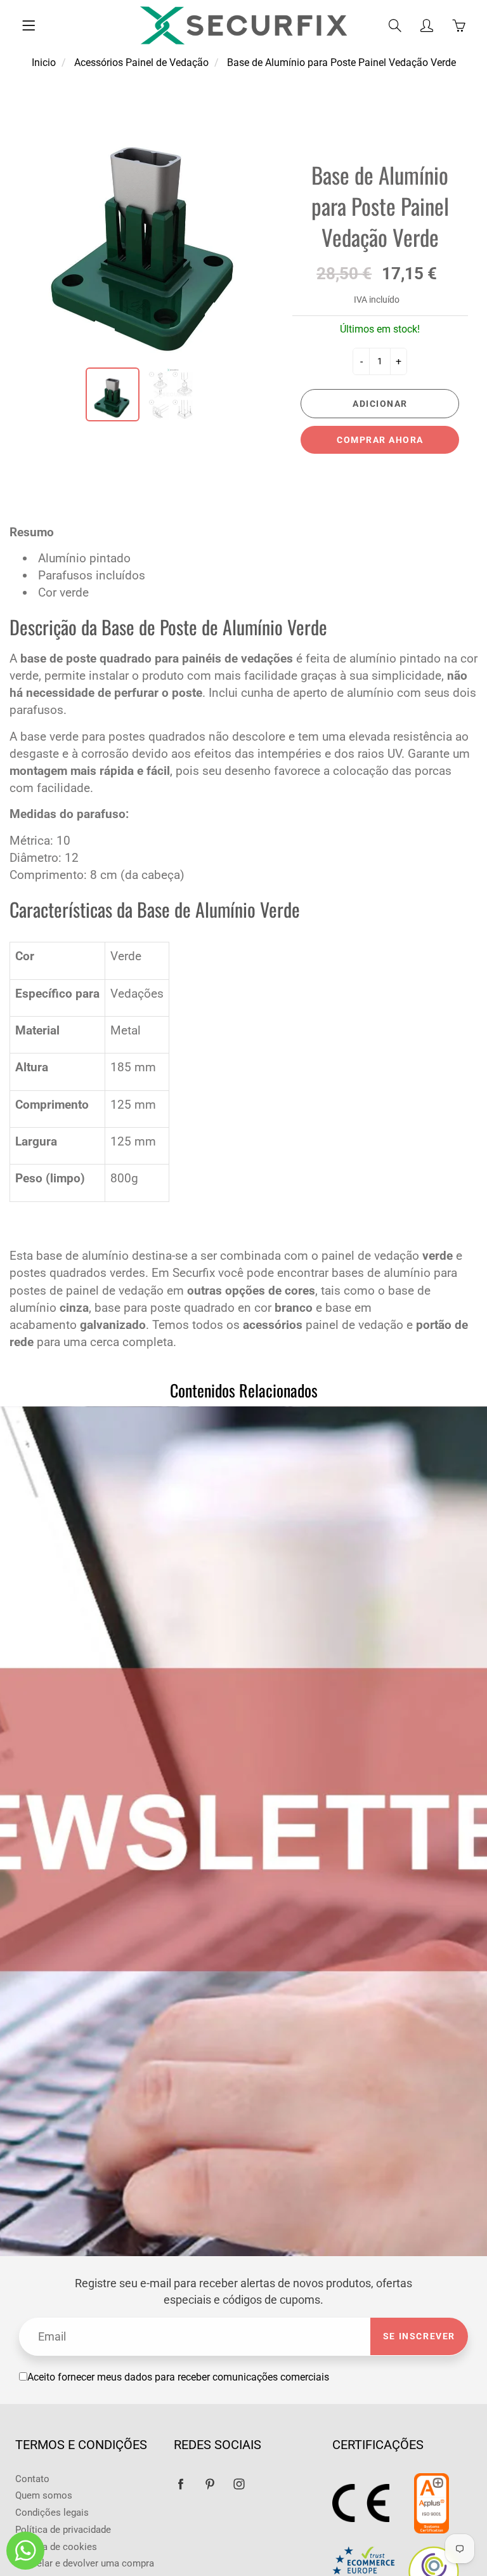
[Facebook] (180, 2484)
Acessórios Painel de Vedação (141, 63)
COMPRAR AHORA (380, 440)
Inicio (44, 63)
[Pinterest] (210, 2484)
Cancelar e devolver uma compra (85, 2564)
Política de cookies (56, 2547)
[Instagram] (239, 2484)
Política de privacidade (63, 2530)
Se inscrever (419, 2336)
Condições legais (52, 2513)
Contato (32, 2479)
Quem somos (44, 2496)
